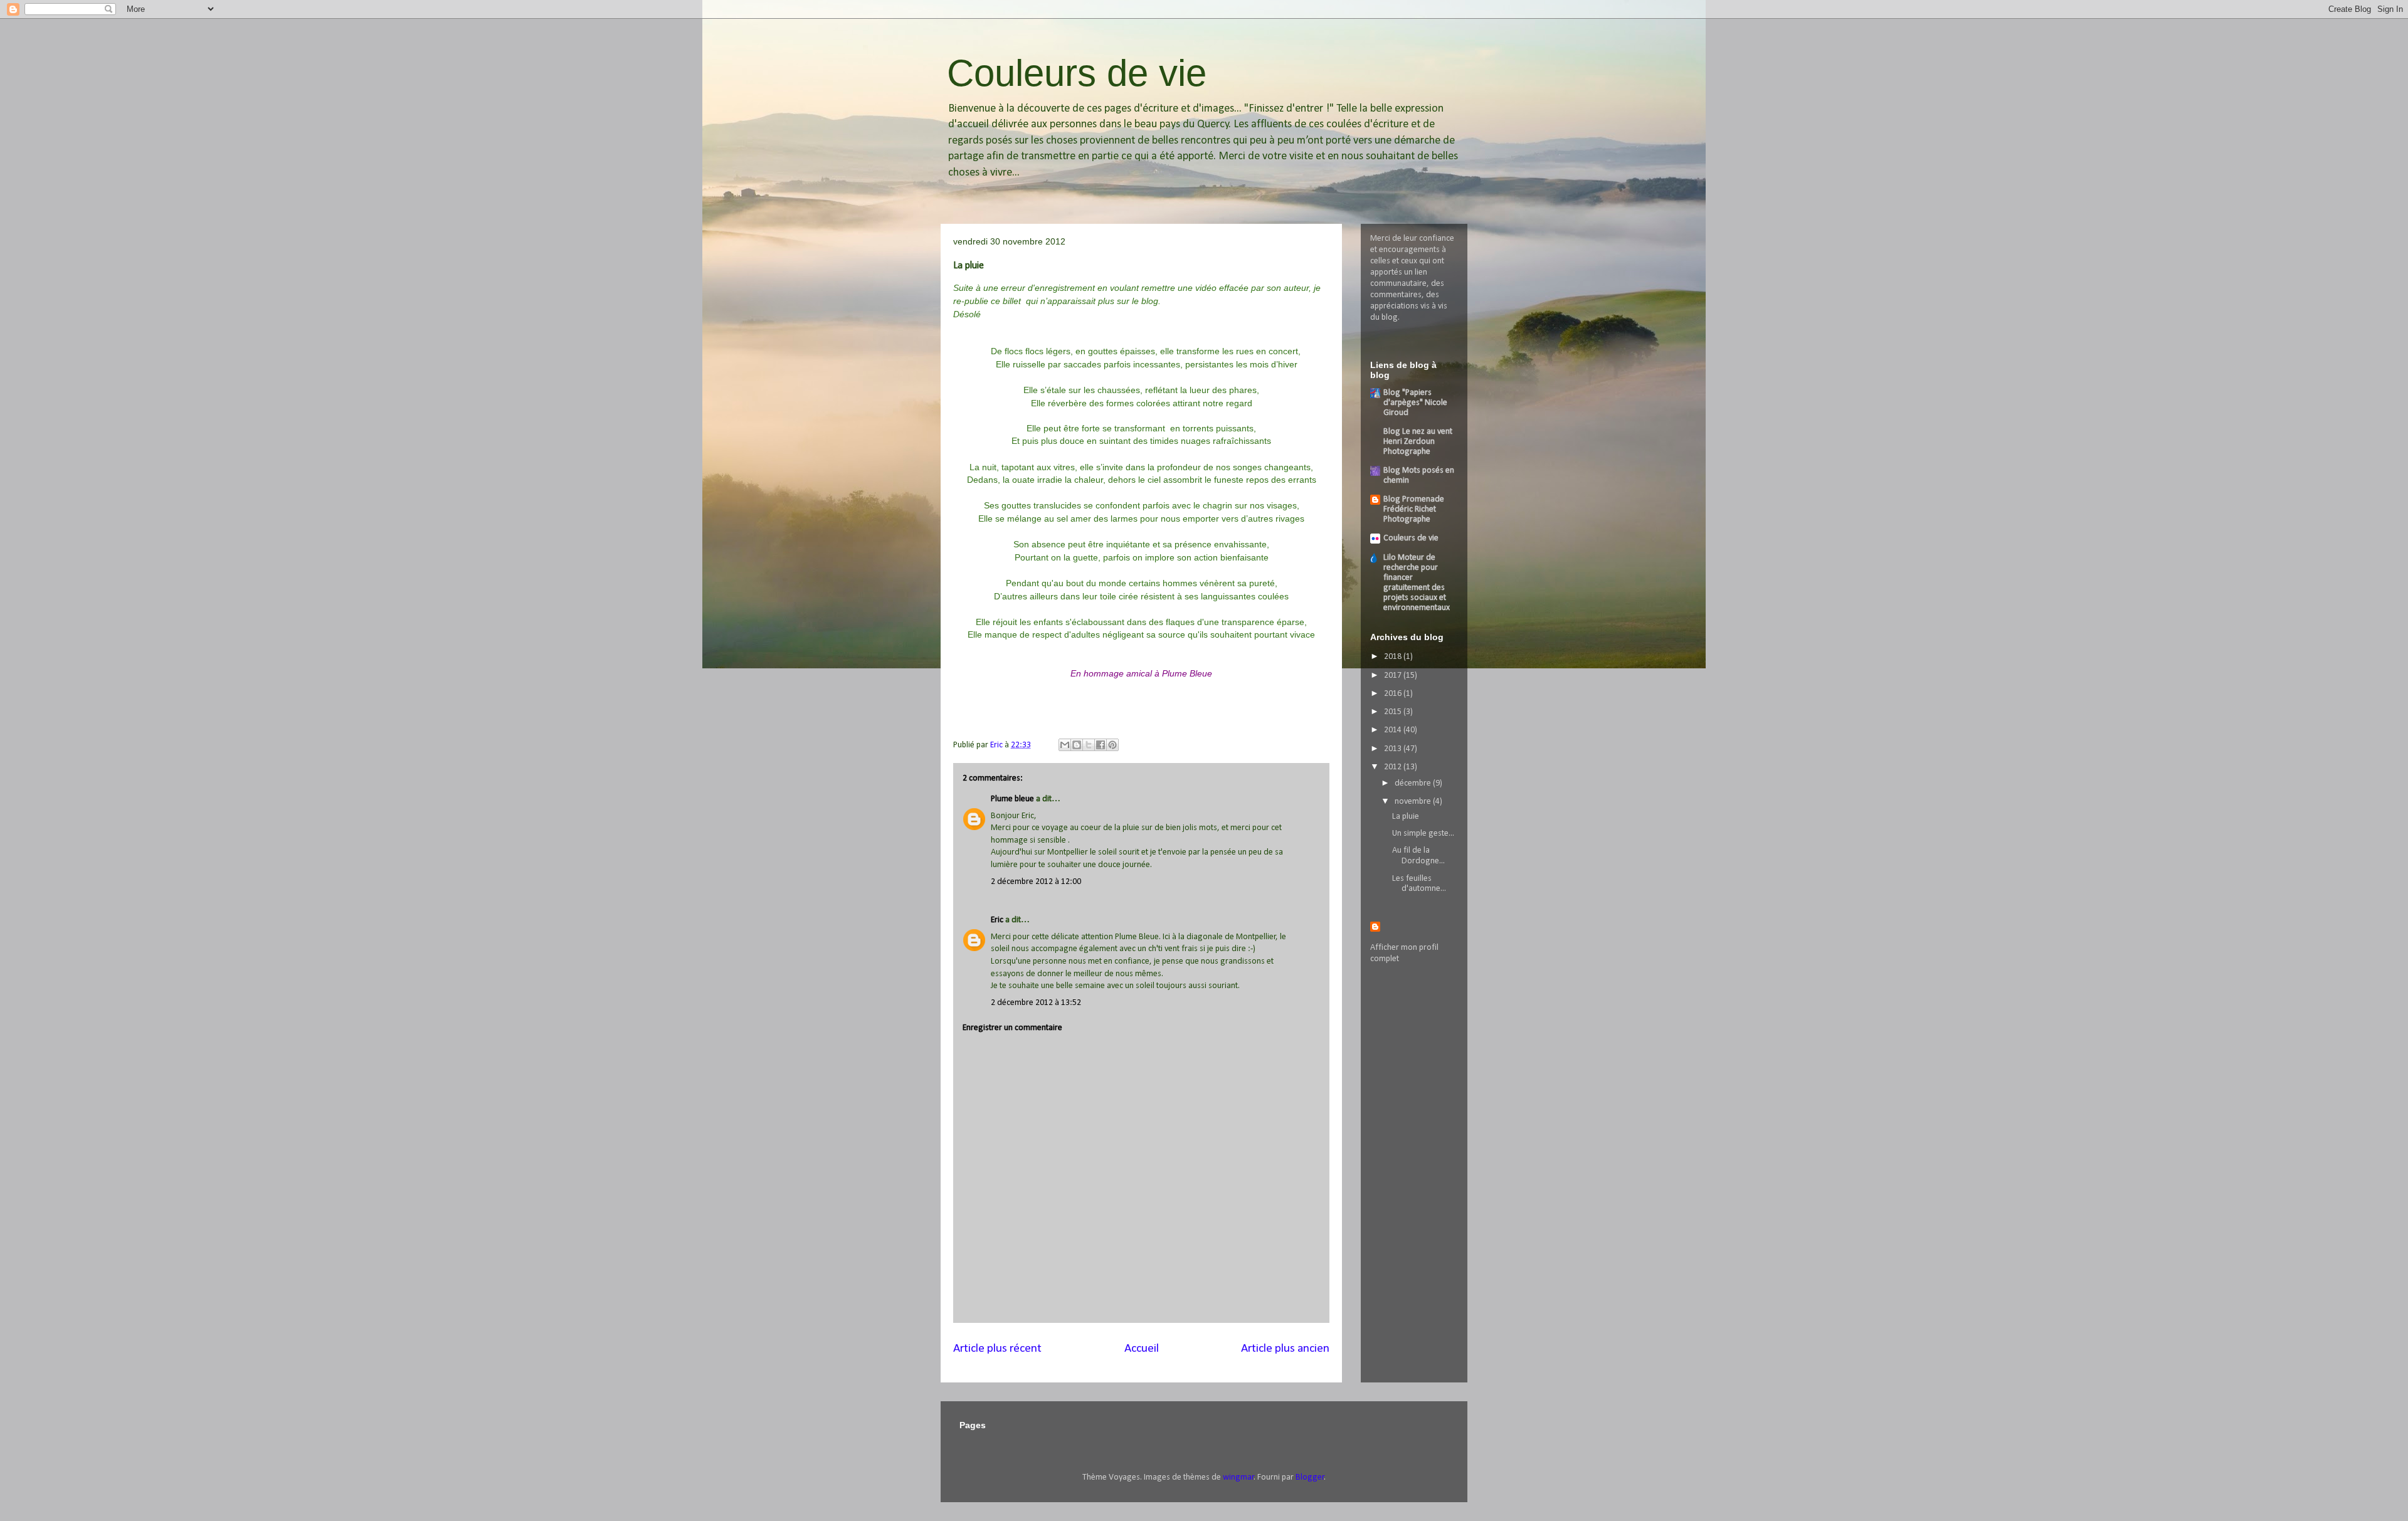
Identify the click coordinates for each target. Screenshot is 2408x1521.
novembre (1414, 802)
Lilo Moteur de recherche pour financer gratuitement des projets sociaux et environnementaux (1417, 583)
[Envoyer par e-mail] (1065, 745)
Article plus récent (997, 1349)
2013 (1394, 749)
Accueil (1142, 1349)
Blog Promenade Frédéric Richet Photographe (1414, 509)
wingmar (1238, 1477)
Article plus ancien (1285, 1349)
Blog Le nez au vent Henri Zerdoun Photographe (1418, 442)
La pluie (1406, 817)
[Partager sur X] (1089, 745)
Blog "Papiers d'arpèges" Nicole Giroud (1415, 403)
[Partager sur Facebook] (1101, 745)
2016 (1394, 694)
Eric (997, 920)
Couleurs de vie (1077, 73)
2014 (1394, 730)
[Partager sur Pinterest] (1112, 745)
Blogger (1310, 1477)
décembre (1414, 783)
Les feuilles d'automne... (1419, 884)
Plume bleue (1012, 799)
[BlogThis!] (1077, 745)
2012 (1394, 767)
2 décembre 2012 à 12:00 (1036, 882)
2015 (1394, 712)
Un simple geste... (1423, 834)
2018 (1394, 657)
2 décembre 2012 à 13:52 (1036, 1003)
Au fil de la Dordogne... (1418, 856)
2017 (1394, 676)
